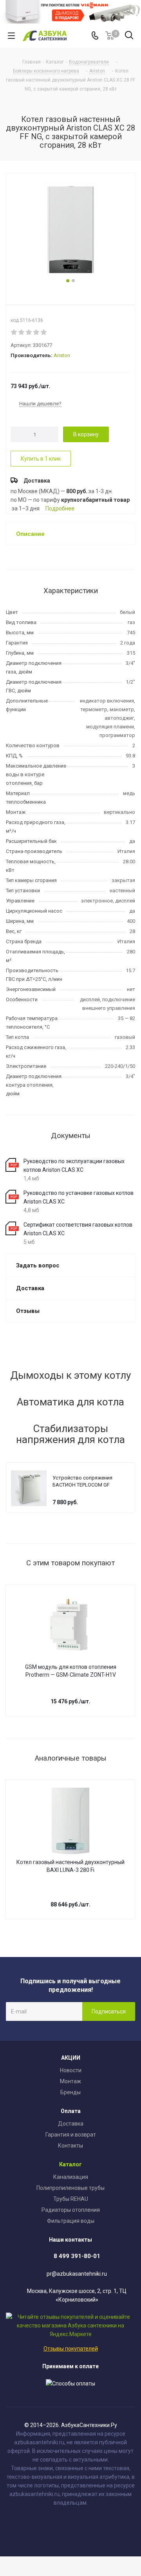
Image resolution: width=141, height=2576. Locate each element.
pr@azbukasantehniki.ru (77, 2274)
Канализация (71, 2177)
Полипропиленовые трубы (70, 2188)
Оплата (71, 2111)
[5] (44, 332)
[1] (14, 332)
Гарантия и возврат (71, 2135)
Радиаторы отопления (71, 2210)
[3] (29, 332)
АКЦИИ (71, 2058)
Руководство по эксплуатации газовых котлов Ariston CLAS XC (74, 1165)
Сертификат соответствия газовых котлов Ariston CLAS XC (78, 1229)
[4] (37, 332)
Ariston (62, 355)
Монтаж (70, 2081)
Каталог (70, 2164)
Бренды (70, 2092)
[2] (22, 332)
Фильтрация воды (71, 2221)
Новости (71, 2070)
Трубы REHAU (71, 2199)
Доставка (71, 2124)
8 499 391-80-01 (77, 2256)
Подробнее (60, 508)
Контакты (70, 2146)
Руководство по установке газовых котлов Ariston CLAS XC (79, 1197)
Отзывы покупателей (71, 2349)
